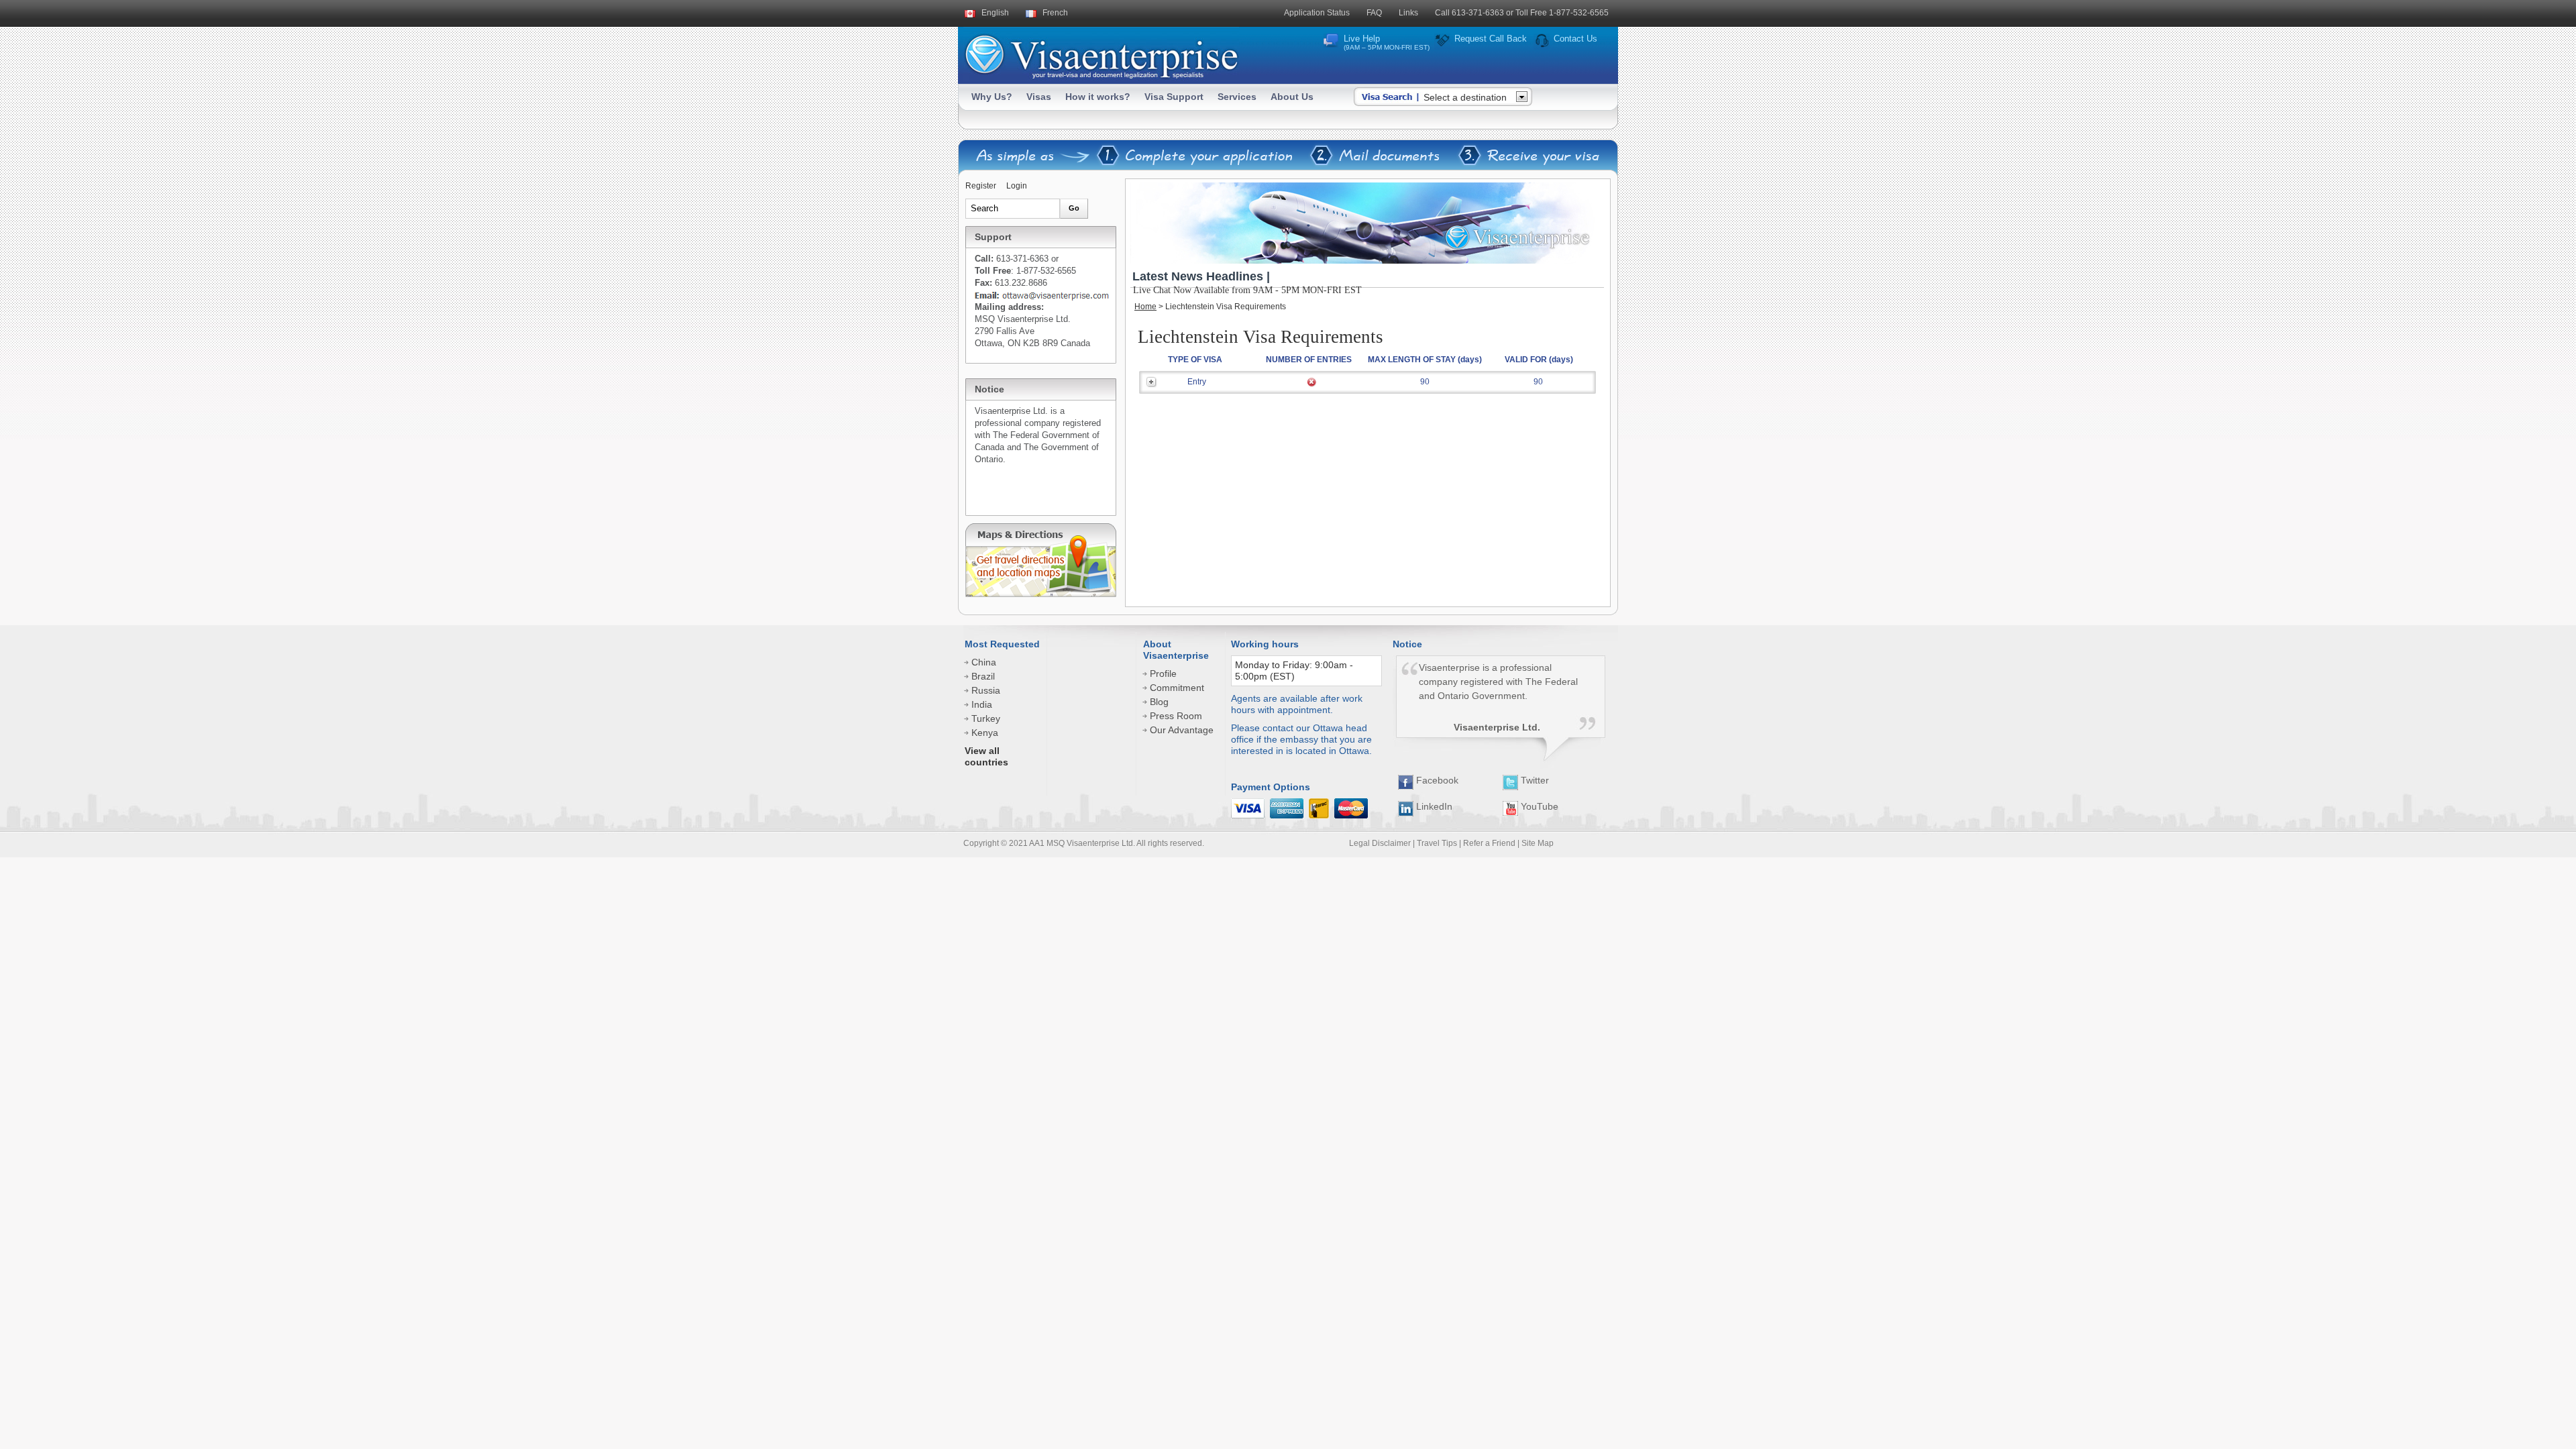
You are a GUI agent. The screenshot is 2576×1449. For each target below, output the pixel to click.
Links (1408, 13)
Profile (1163, 674)
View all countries (986, 756)
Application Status (1317, 13)
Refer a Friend (1489, 843)
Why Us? (992, 97)
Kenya (985, 733)
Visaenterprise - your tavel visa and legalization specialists (1101, 54)
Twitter (1534, 780)
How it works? (1098, 97)
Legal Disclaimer (1380, 843)
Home (1145, 307)
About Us (1292, 97)
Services (1237, 97)
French (1055, 13)
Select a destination (1465, 97)
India (982, 704)
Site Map (1538, 843)
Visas (1039, 97)
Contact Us (1575, 39)
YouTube (1538, 806)
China (984, 662)
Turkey (986, 718)
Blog (1159, 702)
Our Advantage (1182, 730)
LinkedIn (1433, 806)
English (995, 13)
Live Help (1387, 42)
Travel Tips (1437, 843)
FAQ (1374, 13)
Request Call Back (1491, 39)
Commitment (1177, 688)
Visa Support (1174, 97)
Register (981, 186)
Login (1017, 186)
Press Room (1176, 716)
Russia (986, 690)
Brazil (983, 676)
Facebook (1436, 780)
